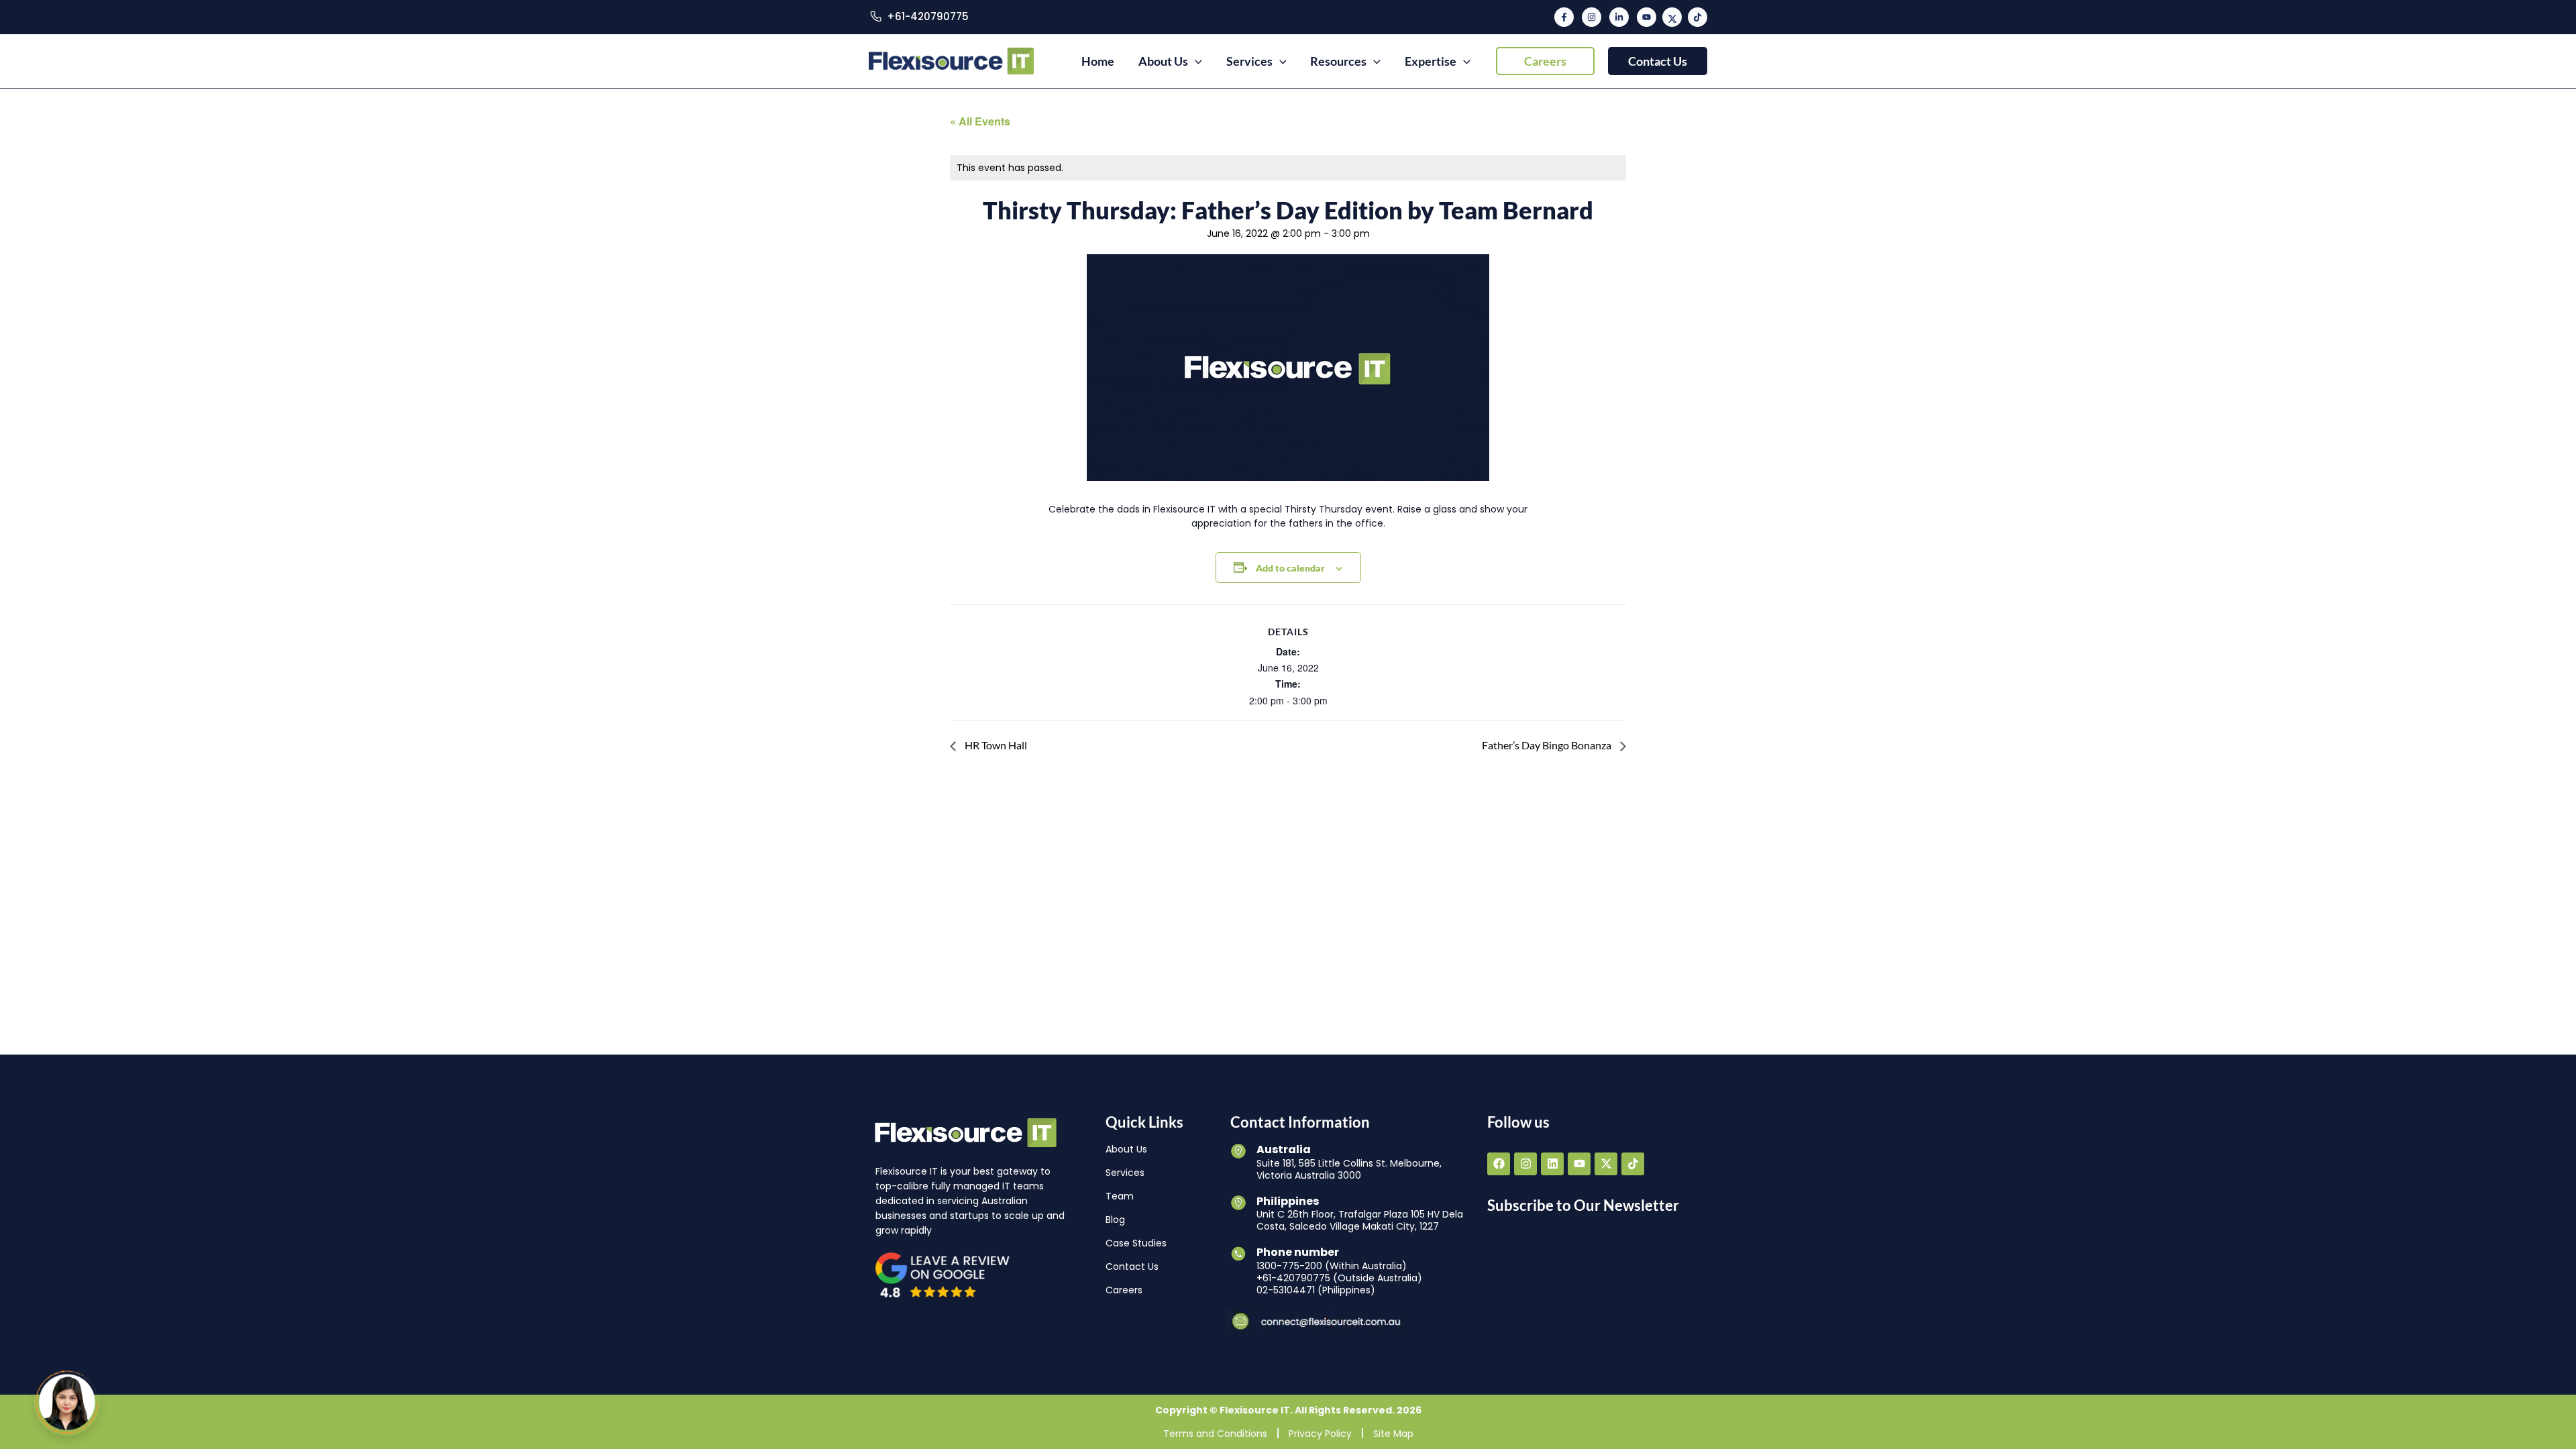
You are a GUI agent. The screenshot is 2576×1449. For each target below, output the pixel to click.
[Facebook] (1564, 17)
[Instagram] (1592, 17)
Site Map (1393, 1433)
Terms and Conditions (1215, 1433)
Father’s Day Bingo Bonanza (1548, 745)
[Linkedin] (1619, 17)
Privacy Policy (1320, 1433)
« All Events (980, 121)
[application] (1195, 61)
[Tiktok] (1698, 17)
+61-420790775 (928, 16)
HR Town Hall (995, 745)
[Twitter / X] (1672, 17)
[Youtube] (1647, 17)
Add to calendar (1290, 568)
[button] (1545, 61)
